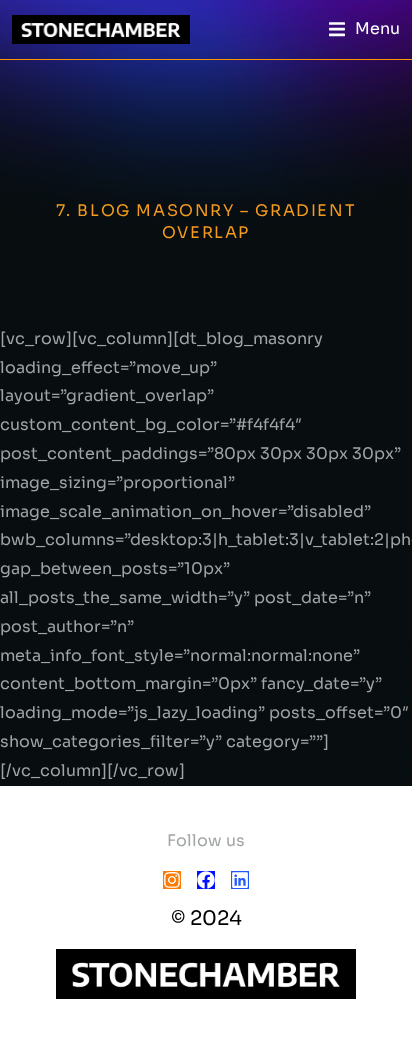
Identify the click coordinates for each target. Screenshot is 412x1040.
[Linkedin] (240, 880)
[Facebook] (206, 880)
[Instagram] (172, 880)
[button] (364, 29)
